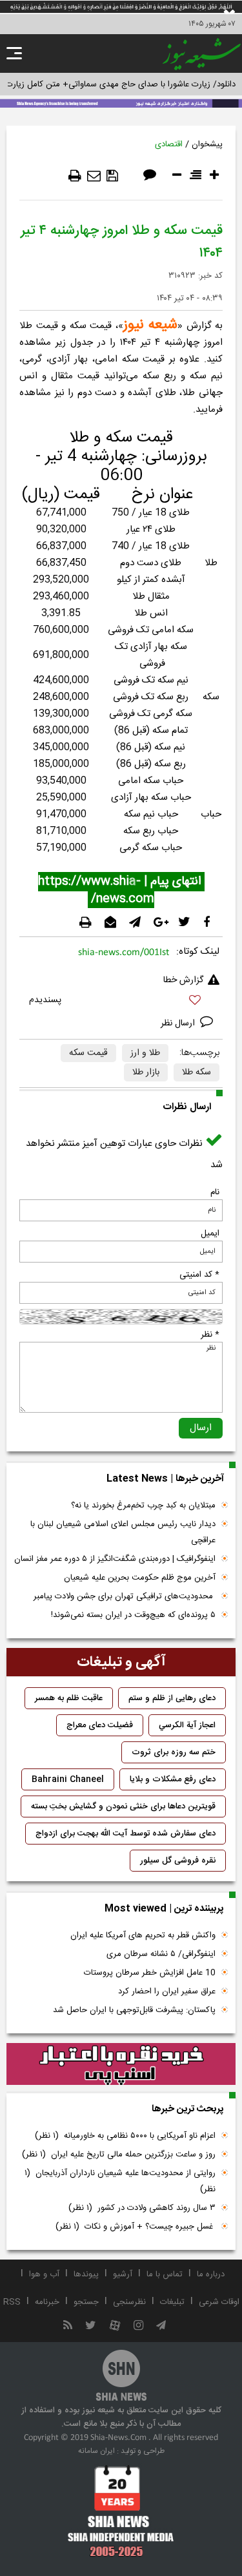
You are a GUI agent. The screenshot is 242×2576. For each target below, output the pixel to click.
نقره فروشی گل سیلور (178, 1861)
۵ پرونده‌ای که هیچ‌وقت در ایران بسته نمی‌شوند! (133, 1615)
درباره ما (211, 2274)
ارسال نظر (179, 1023)
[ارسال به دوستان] (94, 176)
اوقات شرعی (219, 2302)
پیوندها (86, 2274)
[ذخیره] (112, 176)
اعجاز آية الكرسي (187, 1725)
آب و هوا (44, 2274)
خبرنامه (47, 2302)
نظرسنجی (129, 2302)
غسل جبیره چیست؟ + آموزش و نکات (136, 2227)
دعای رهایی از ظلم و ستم (172, 1698)
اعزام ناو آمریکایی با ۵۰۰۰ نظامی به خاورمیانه (125, 2136)
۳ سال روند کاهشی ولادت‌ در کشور (142, 2208)
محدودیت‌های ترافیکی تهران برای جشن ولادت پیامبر (125, 1596)
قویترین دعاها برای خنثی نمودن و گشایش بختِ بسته (123, 1806)
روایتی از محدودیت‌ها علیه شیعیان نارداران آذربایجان (120, 2181)
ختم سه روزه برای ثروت (174, 1752)
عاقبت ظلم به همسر (69, 1698)
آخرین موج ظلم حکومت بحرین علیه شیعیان (140, 1578)
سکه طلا (197, 1072)
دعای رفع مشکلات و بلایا (173, 1779)
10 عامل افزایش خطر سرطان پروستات (150, 1973)
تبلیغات (172, 2302)
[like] (121, 1002)
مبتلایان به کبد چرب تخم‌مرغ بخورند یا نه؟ (143, 1506)
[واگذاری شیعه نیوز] (121, 102)
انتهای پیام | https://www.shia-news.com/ (121, 890)
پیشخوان (207, 144)
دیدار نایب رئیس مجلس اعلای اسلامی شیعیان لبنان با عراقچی (123, 1532)
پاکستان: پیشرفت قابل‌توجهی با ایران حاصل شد (134, 2010)
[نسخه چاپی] (75, 176)
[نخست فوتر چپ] (121, 2511)
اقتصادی (169, 144)
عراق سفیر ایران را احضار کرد (167, 1991)
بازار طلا (146, 1072)
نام (215, 1192)
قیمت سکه (88, 1053)
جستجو (86, 2302)
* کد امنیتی (199, 1275)
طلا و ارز (145, 1053)
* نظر (210, 1335)
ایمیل (210, 1234)
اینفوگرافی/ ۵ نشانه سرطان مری (161, 1954)
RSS (12, 2302)
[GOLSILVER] (121, 2064)
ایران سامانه (96, 2451)
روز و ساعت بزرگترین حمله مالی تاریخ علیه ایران (119, 2155)
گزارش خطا (183, 980)
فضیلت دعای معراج (100, 1725)
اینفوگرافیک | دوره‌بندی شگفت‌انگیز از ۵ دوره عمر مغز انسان (115, 1559)
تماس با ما (165, 2274)
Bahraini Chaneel (68, 1779)
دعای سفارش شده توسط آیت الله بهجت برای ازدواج (126, 1834)
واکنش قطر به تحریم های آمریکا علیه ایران (143, 1935)
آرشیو (123, 2274)
